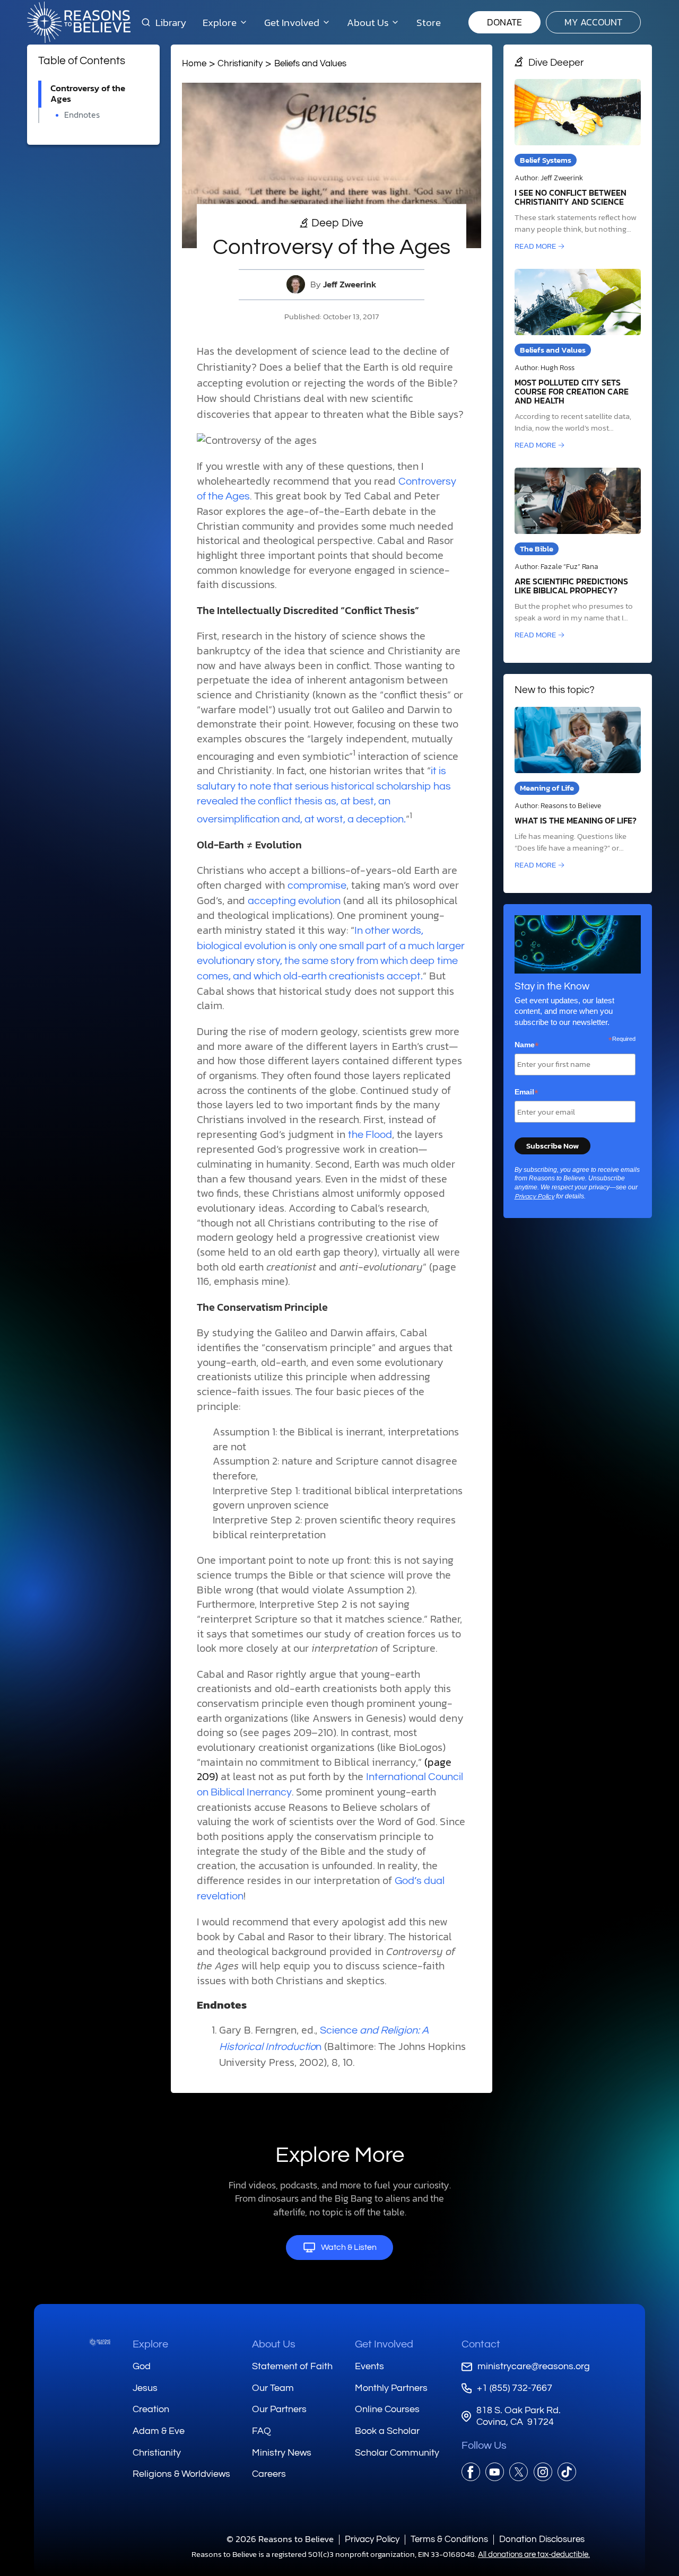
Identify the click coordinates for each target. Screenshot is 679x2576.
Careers (269, 2474)
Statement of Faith (292, 2366)
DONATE (504, 22)
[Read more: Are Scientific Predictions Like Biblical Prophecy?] (578, 554)
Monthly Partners (391, 2388)
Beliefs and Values (310, 63)
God (142, 2366)
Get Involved (384, 2344)
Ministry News (282, 2453)
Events (369, 2366)
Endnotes (82, 115)
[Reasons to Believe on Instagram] (543, 2472)
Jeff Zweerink (350, 284)
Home (194, 63)
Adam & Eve (159, 2431)
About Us (274, 2344)
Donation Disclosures (542, 2539)
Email (526, 1092)
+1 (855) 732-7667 (515, 2388)
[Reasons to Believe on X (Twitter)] (519, 2472)
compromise (317, 886)
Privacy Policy (534, 1197)
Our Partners (279, 2409)
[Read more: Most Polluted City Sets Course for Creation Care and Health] (578, 360)
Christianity (240, 63)
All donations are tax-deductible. (534, 2555)
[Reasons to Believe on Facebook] (471, 2472)
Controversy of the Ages (88, 94)
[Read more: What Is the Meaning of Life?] (578, 789)
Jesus (145, 2388)
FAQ (262, 2431)
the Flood (370, 1135)
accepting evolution (294, 901)
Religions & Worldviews (181, 2474)
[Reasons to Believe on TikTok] (567, 2472)
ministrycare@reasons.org (534, 2366)
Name (527, 1045)
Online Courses (387, 2409)
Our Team (273, 2388)
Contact (481, 2344)
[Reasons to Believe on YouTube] (495, 2472)
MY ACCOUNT (593, 22)
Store (429, 22)
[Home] (100, 2342)
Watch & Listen (349, 2247)
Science (339, 2030)
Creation (151, 2409)
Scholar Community (397, 2453)
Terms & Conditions (449, 2539)
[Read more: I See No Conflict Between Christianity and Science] (578, 166)
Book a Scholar (387, 2431)
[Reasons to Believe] (79, 22)
